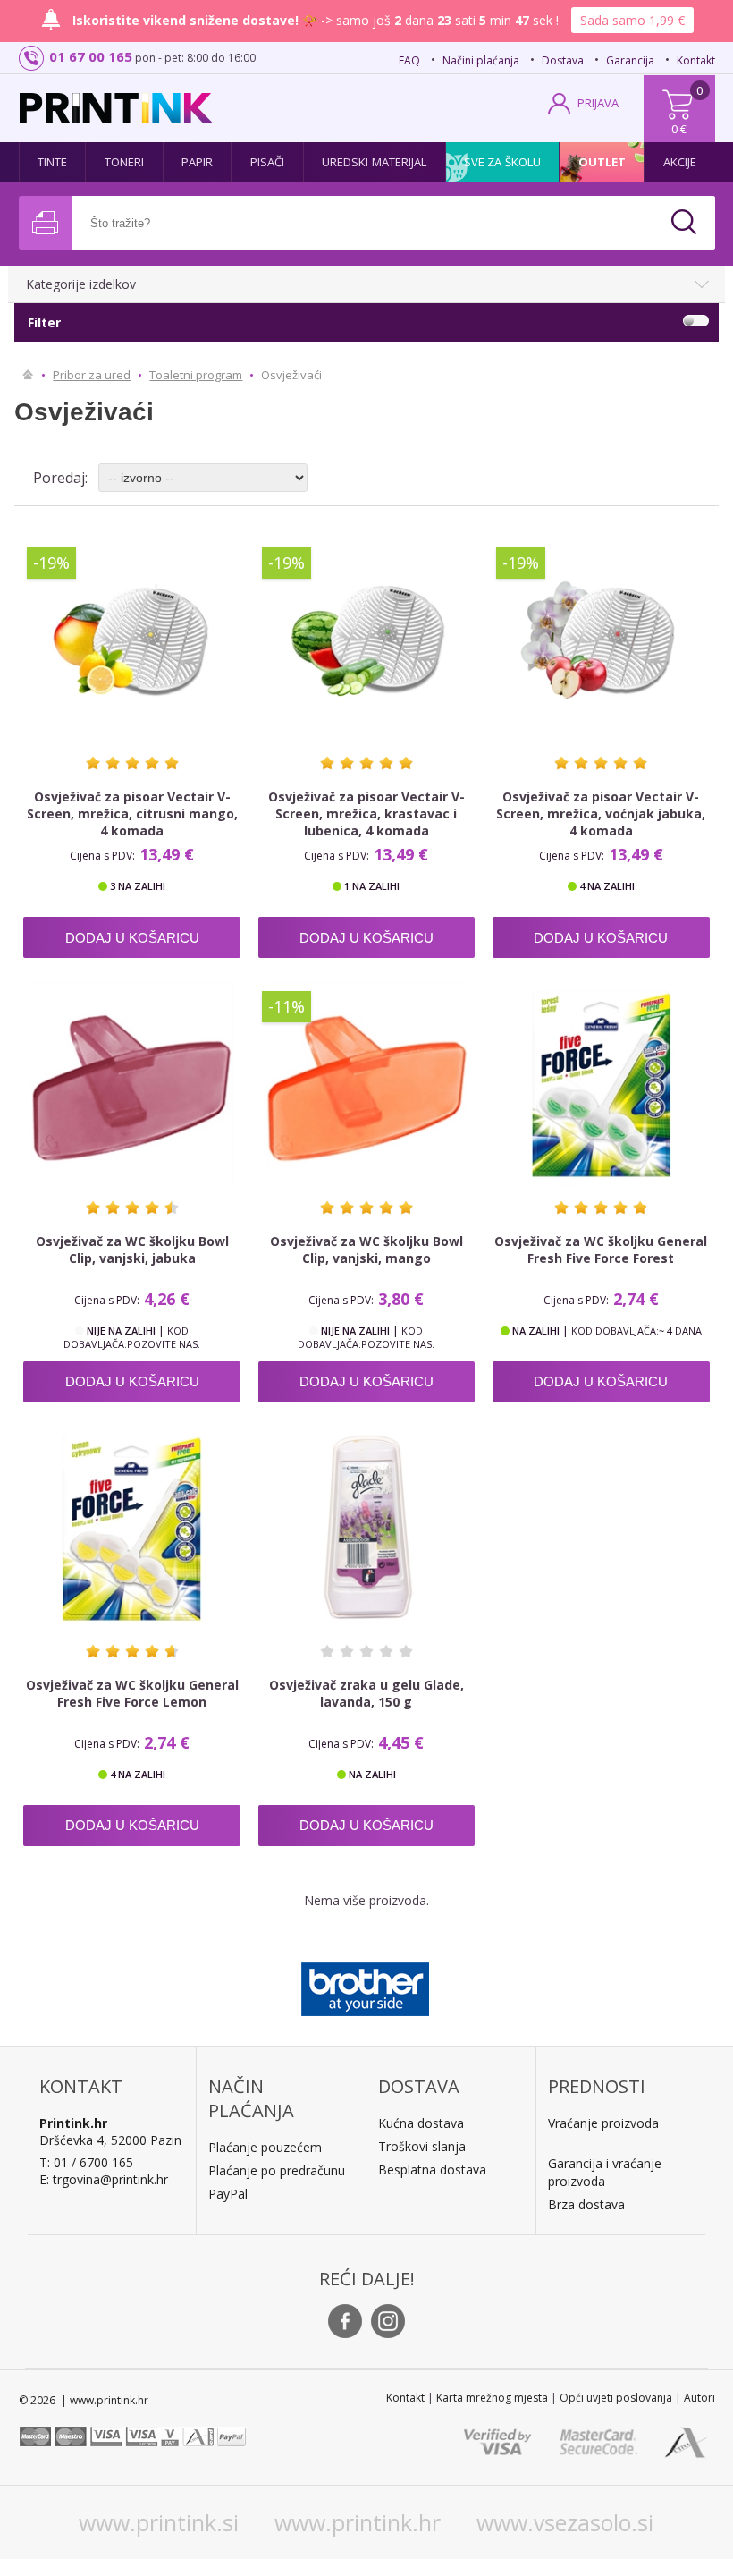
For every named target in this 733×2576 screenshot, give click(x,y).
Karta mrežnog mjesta (492, 2398)
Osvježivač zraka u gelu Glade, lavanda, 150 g (366, 1693)
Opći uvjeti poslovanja (616, 2398)
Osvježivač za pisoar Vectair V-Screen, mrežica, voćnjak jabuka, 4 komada (601, 813)
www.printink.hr (358, 2522)
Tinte (53, 162)
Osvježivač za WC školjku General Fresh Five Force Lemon (132, 1693)
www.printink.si (159, 2522)
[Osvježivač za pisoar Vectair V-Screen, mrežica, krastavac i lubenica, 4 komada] (367, 640)
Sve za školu (502, 162)
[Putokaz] (28, 375)
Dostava (563, 60)
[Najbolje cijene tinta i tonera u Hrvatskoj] (116, 108)
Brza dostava (586, 2204)
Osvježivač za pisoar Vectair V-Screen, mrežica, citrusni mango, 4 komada (132, 813)
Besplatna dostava (432, 2169)
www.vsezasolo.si (565, 2522)
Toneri (125, 162)
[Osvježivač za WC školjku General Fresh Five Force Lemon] (132, 1528)
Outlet (602, 162)
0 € (679, 129)
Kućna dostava (421, 2123)
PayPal (228, 2194)
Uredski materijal (375, 162)
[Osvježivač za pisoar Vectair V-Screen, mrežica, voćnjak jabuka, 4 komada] (601, 640)
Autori (699, 2398)
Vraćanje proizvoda (603, 2123)
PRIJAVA (598, 103)
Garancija (630, 60)
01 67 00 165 (91, 56)
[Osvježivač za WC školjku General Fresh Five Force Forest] (601, 1084)
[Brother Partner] (365, 1985)
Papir (198, 162)
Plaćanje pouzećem (265, 2147)
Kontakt (696, 60)
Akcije (680, 162)
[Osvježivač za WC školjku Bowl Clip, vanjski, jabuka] (132, 1084)
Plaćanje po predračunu (277, 2170)
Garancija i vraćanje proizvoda (605, 2172)
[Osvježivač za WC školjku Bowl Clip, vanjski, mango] (367, 1084)
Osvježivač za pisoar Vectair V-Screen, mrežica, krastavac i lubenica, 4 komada (366, 813)
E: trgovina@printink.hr (104, 2179)
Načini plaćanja (481, 60)
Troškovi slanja (422, 2146)
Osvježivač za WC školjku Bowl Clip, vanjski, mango (366, 1250)
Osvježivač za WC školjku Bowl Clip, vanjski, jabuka (132, 1250)
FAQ (409, 60)
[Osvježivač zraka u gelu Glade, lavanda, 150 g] (367, 1528)
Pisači (268, 162)
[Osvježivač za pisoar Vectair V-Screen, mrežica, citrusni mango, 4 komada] (132, 640)
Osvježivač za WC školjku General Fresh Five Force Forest (601, 1250)
